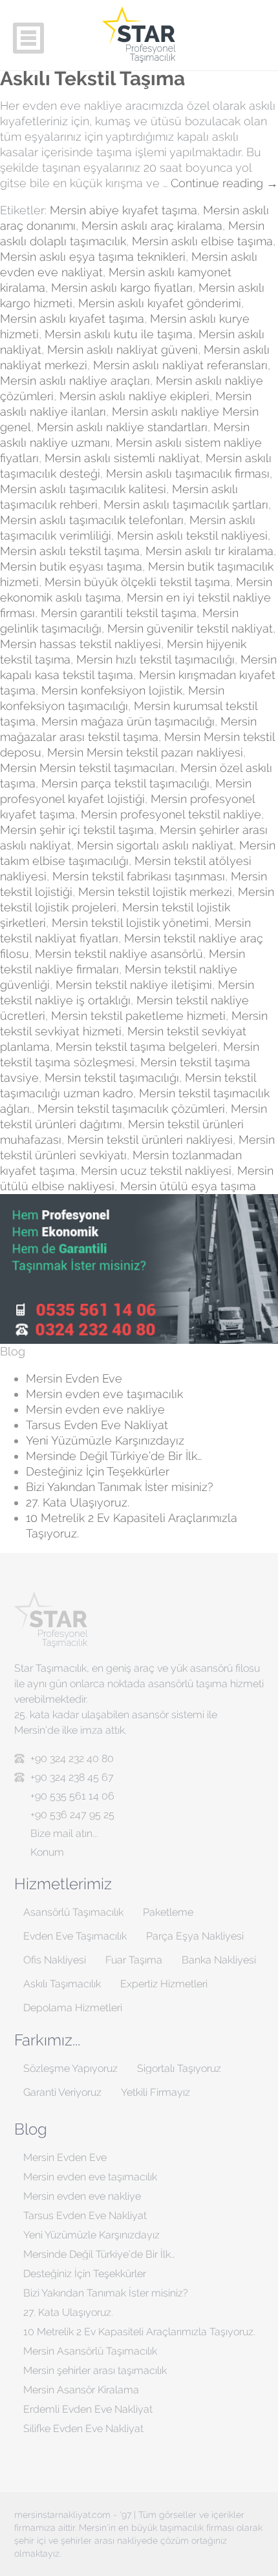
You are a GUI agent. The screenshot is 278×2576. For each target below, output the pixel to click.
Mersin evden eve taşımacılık (104, 1394)
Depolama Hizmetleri (73, 2008)
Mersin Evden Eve (74, 1378)
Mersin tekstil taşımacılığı (112, 1078)
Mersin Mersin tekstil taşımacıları (87, 768)
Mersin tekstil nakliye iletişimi (134, 985)
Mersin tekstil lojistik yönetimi (130, 923)
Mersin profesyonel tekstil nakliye (171, 814)
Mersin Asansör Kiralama (81, 2390)
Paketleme (168, 1912)
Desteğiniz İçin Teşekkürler (98, 1471)
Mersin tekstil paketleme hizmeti (138, 1016)
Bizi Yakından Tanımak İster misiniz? (120, 1487)
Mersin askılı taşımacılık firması (188, 473)
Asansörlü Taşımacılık (73, 1912)
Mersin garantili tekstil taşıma (119, 613)
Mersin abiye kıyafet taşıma (123, 210)
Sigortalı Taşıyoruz (179, 2068)
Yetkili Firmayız (155, 2092)
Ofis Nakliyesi (55, 1960)
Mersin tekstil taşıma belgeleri (136, 1047)
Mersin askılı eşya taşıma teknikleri (93, 257)
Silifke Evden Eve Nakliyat (83, 2429)
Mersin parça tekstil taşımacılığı (125, 783)
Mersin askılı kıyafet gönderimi (160, 303)
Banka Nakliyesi (219, 1960)
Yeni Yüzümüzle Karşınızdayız (105, 1440)
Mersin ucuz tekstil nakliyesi (156, 1171)
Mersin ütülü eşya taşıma (188, 1186)
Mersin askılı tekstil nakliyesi (192, 535)
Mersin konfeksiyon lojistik (112, 690)
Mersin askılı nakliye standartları (122, 427)
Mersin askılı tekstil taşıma (70, 551)
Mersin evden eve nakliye (95, 1409)
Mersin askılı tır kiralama (209, 551)
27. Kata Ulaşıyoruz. (78, 1502)
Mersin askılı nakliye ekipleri (134, 396)
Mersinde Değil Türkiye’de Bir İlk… (114, 1456)
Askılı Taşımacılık (62, 1984)
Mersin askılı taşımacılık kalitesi (83, 489)
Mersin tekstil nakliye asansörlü (119, 954)
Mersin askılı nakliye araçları (75, 380)
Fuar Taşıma (134, 1960)
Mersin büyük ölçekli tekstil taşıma (137, 582)
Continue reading (224, 183)
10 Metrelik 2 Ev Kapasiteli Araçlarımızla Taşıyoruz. (139, 2332)
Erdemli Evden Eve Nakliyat (88, 2409)
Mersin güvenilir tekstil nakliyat (190, 628)
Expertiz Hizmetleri (164, 1984)
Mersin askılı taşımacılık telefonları (92, 520)
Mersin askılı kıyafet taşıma (72, 319)
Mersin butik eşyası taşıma (71, 566)
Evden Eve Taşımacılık (75, 1936)
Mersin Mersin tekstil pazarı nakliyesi (145, 752)
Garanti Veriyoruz (62, 2092)
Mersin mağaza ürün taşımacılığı (128, 721)
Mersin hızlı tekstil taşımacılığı (155, 659)
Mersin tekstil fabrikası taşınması (139, 876)
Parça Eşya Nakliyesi (195, 1936)
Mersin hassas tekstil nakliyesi (80, 644)
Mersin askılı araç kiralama (152, 226)
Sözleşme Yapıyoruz (70, 2068)
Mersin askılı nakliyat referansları (180, 365)
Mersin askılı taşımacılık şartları (186, 504)
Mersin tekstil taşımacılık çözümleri (131, 1109)
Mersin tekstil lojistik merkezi (155, 892)
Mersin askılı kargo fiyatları (122, 288)
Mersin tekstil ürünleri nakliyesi (150, 1140)
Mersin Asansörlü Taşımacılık (90, 2351)
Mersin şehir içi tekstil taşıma (77, 830)
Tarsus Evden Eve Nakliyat (97, 1425)
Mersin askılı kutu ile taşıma (119, 334)
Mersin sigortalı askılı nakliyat (155, 845)
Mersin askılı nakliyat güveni (123, 350)
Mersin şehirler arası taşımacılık (95, 2370)
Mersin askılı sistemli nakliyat (122, 458)
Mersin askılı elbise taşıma (202, 241)
